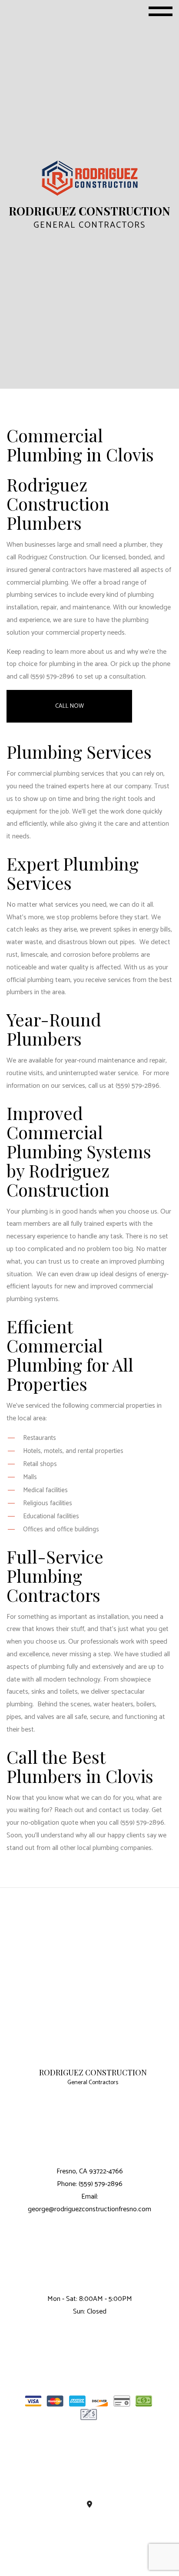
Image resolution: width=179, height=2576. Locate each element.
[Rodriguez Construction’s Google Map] (89, 2505)
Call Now (70, 706)
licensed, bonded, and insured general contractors (86, 564)
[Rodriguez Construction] (90, 178)
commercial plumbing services (61, 774)
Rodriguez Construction (93, 2073)
